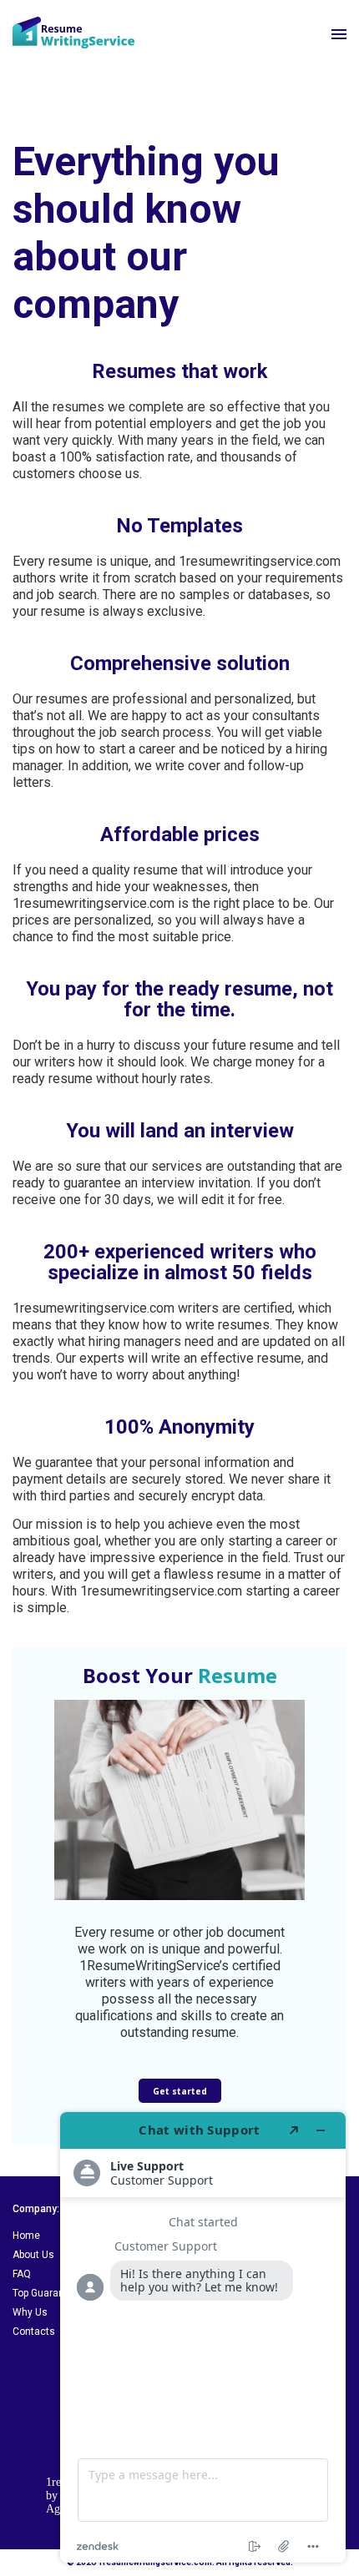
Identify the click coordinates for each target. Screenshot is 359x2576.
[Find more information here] (203, 2337)
